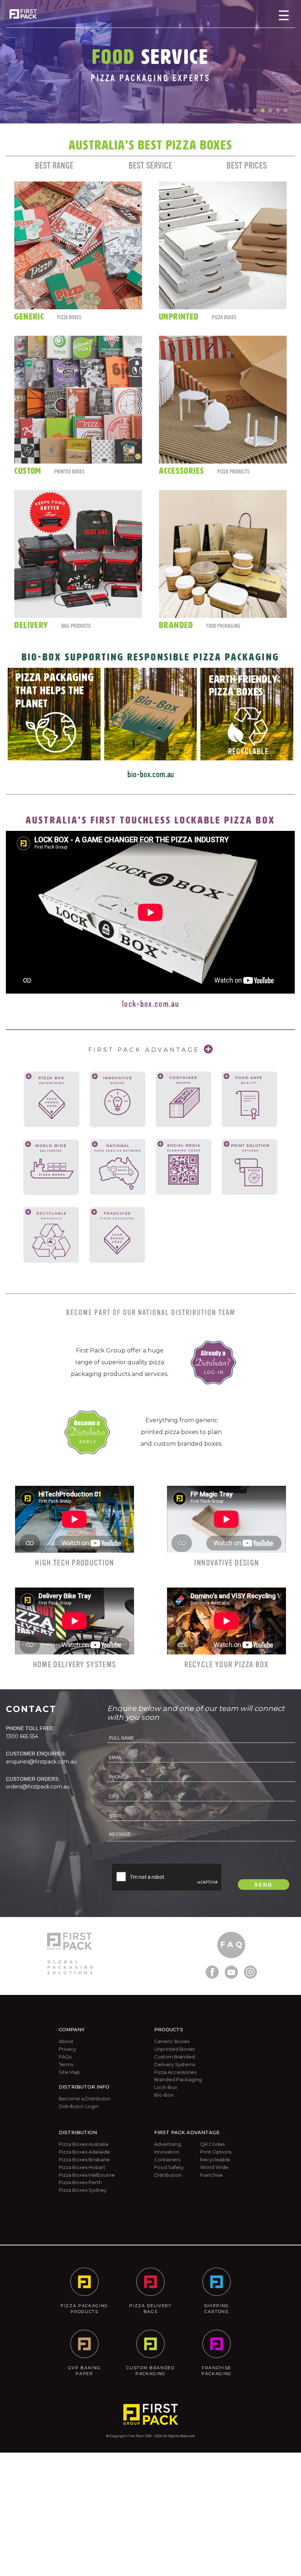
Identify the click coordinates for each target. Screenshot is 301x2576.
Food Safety (169, 2167)
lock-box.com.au (150, 1004)
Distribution (168, 2175)
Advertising (168, 2144)
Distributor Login (79, 2106)
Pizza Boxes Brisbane (84, 2159)
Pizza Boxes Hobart (82, 2167)
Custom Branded (175, 2057)
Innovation (167, 2152)
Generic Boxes (172, 2041)
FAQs (65, 2057)
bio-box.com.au (151, 774)
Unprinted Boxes (174, 2049)
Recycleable (215, 2159)
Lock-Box (166, 2087)
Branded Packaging (178, 2079)
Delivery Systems (175, 2064)
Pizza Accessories (175, 2072)
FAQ (232, 1944)
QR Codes (212, 2144)
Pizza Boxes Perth (80, 2182)
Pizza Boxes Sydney (83, 2190)
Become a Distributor (85, 2098)
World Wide (214, 2167)
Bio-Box (164, 2095)
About (66, 2041)
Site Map (69, 2072)
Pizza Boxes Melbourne (87, 2175)
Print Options (216, 2152)
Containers (167, 2159)
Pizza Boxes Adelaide (84, 2152)
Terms (66, 2064)
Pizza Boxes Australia (84, 2144)
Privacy (67, 2049)
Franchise (211, 2175)
